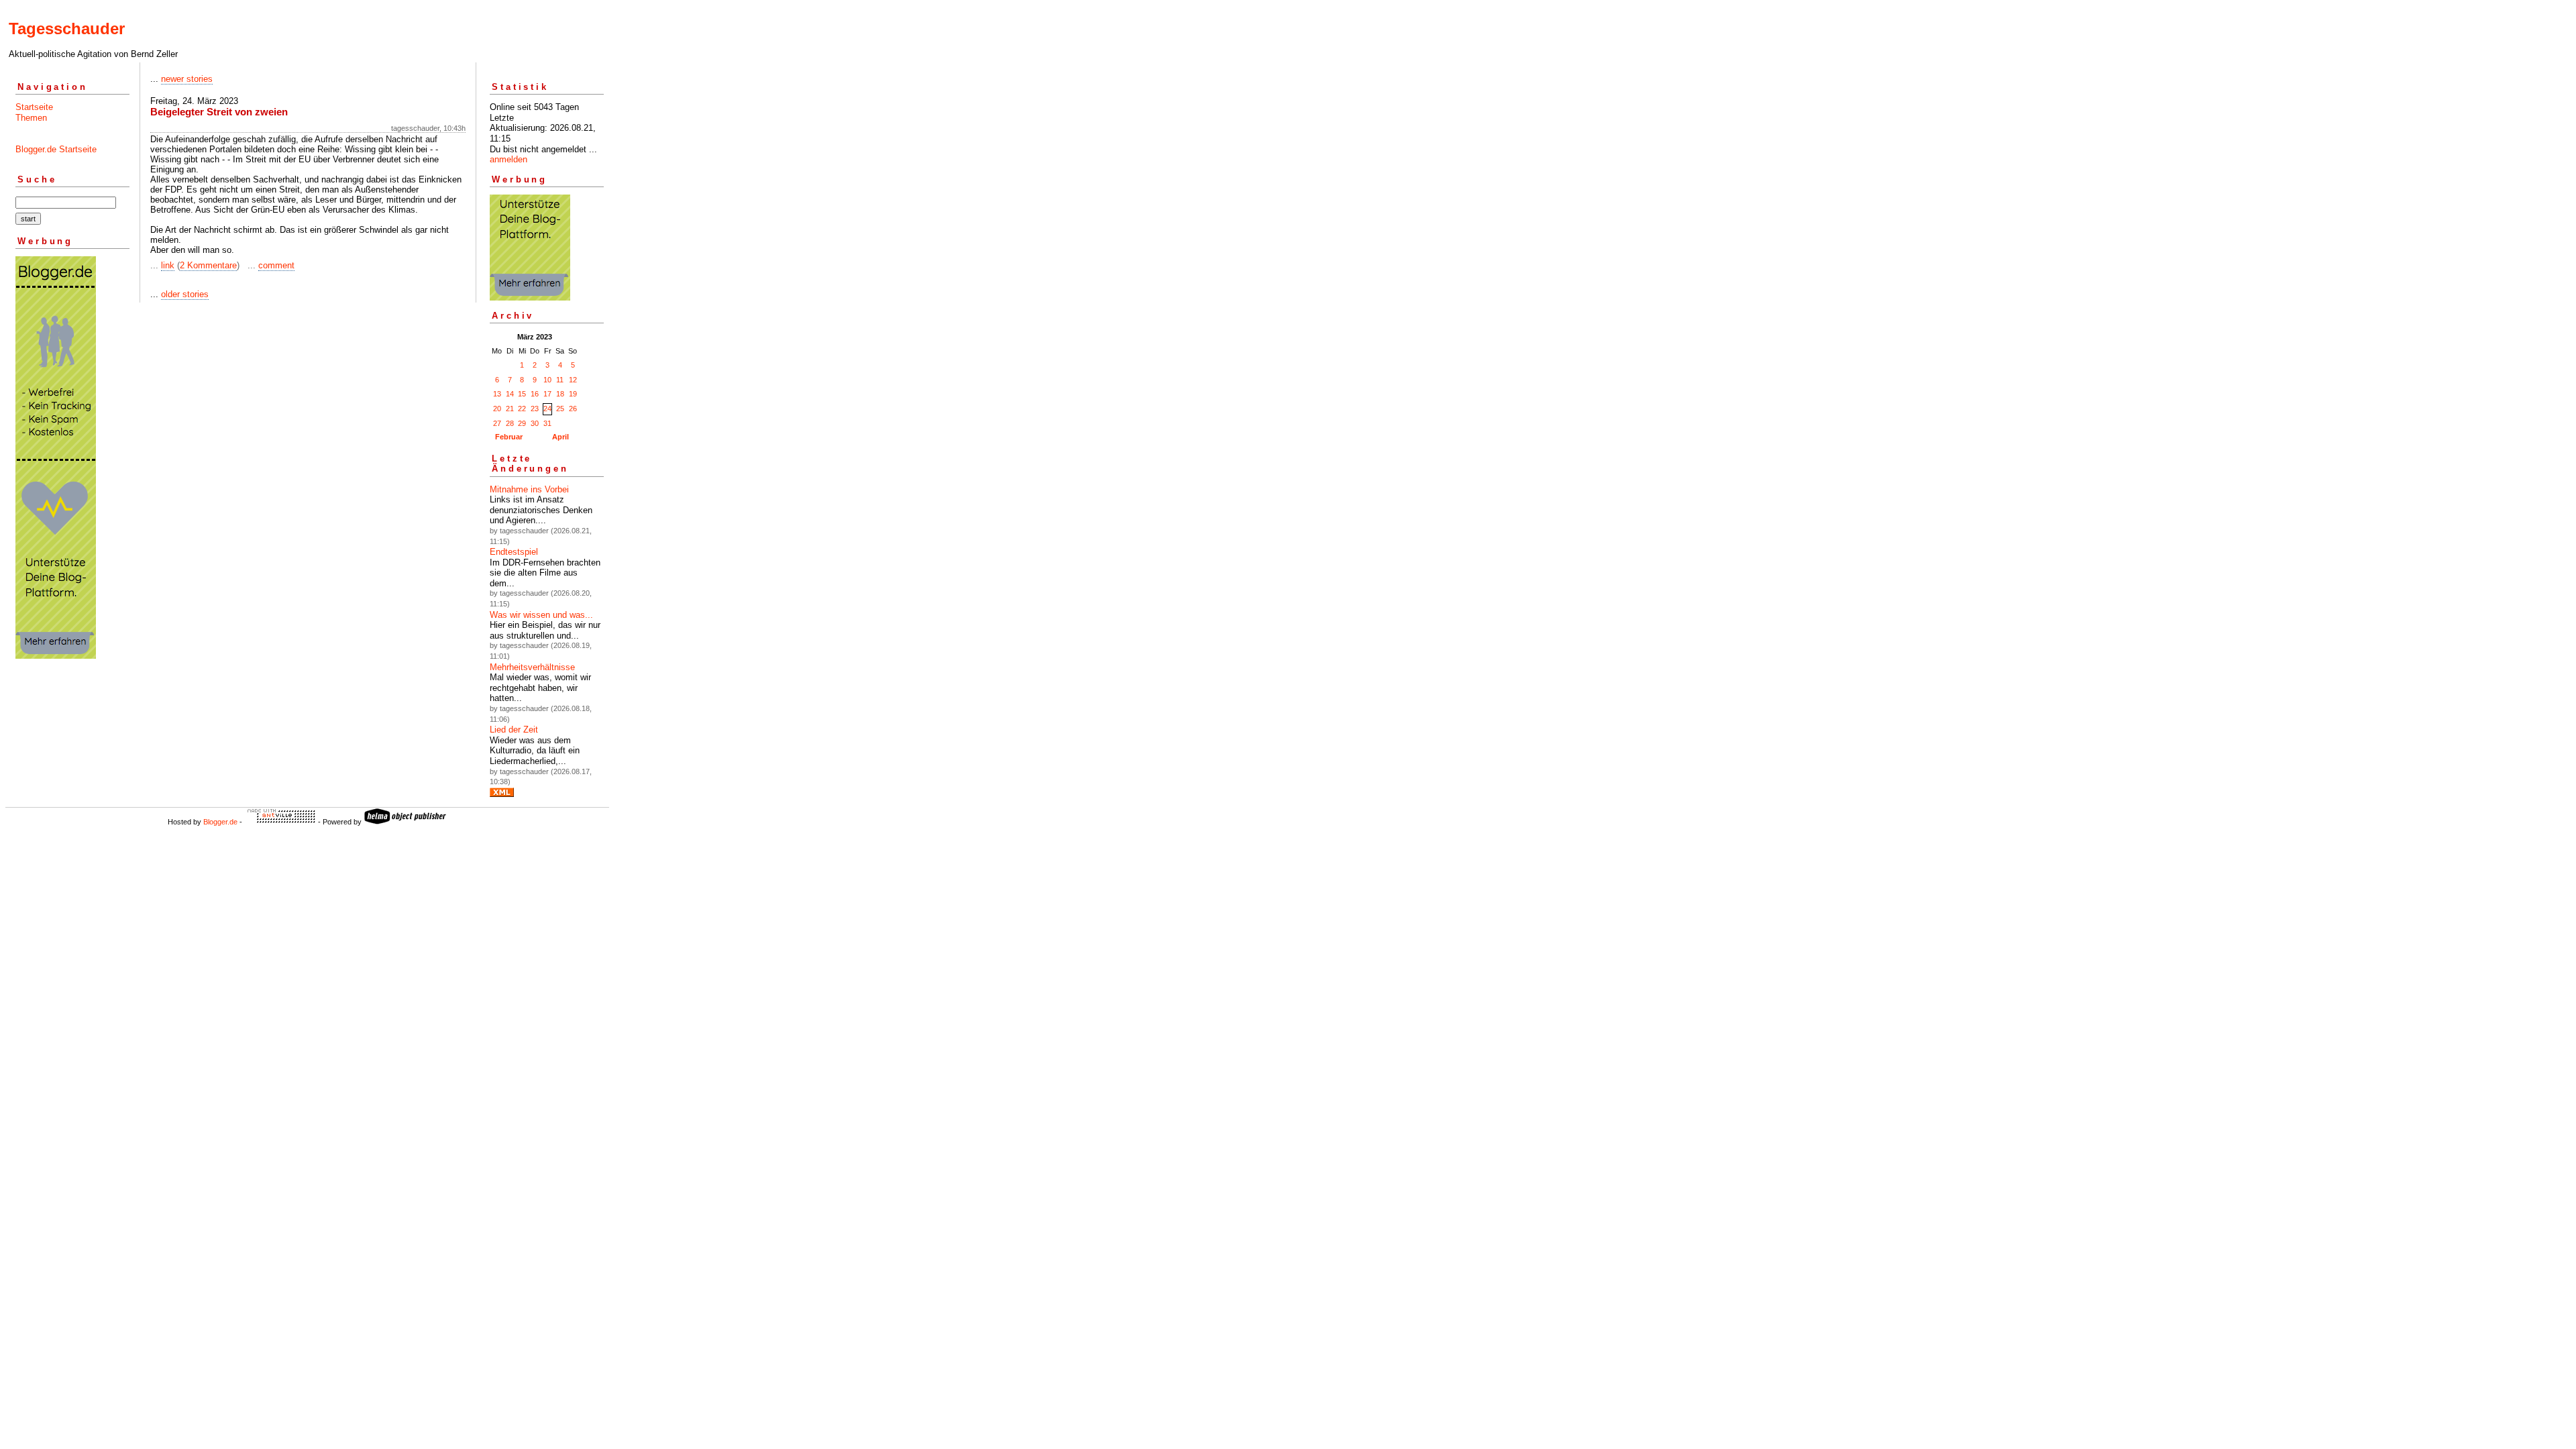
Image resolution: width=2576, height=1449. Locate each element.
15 (522, 394)
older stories (185, 294)
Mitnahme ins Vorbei (529, 489)
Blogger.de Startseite (56, 149)
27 (497, 423)
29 (522, 423)
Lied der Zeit (514, 730)
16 (535, 394)
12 (573, 380)
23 (535, 409)
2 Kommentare (208, 265)
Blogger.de (220, 822)
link (168, 265)
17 (547, 394)
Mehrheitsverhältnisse (532, 667)
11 (560, 380)
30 (535, 423)
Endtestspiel (514, 552)
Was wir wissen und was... (541, 615)
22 (522, 409)
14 (510, 394)
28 (510, 423)
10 (547, 380)
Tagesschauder (67, 29)
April (560, 437)
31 (547, 423)
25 (560, 409)
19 (573, 394)
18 (560, 394)
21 (510, 409)
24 (547, 409)
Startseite (34, 107)
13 (497, 394)
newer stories (187, 79)
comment (276, 265)
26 (573, 409)
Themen (31, 118)
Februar (509, 437)
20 (497, 409)
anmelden (508, 159)
